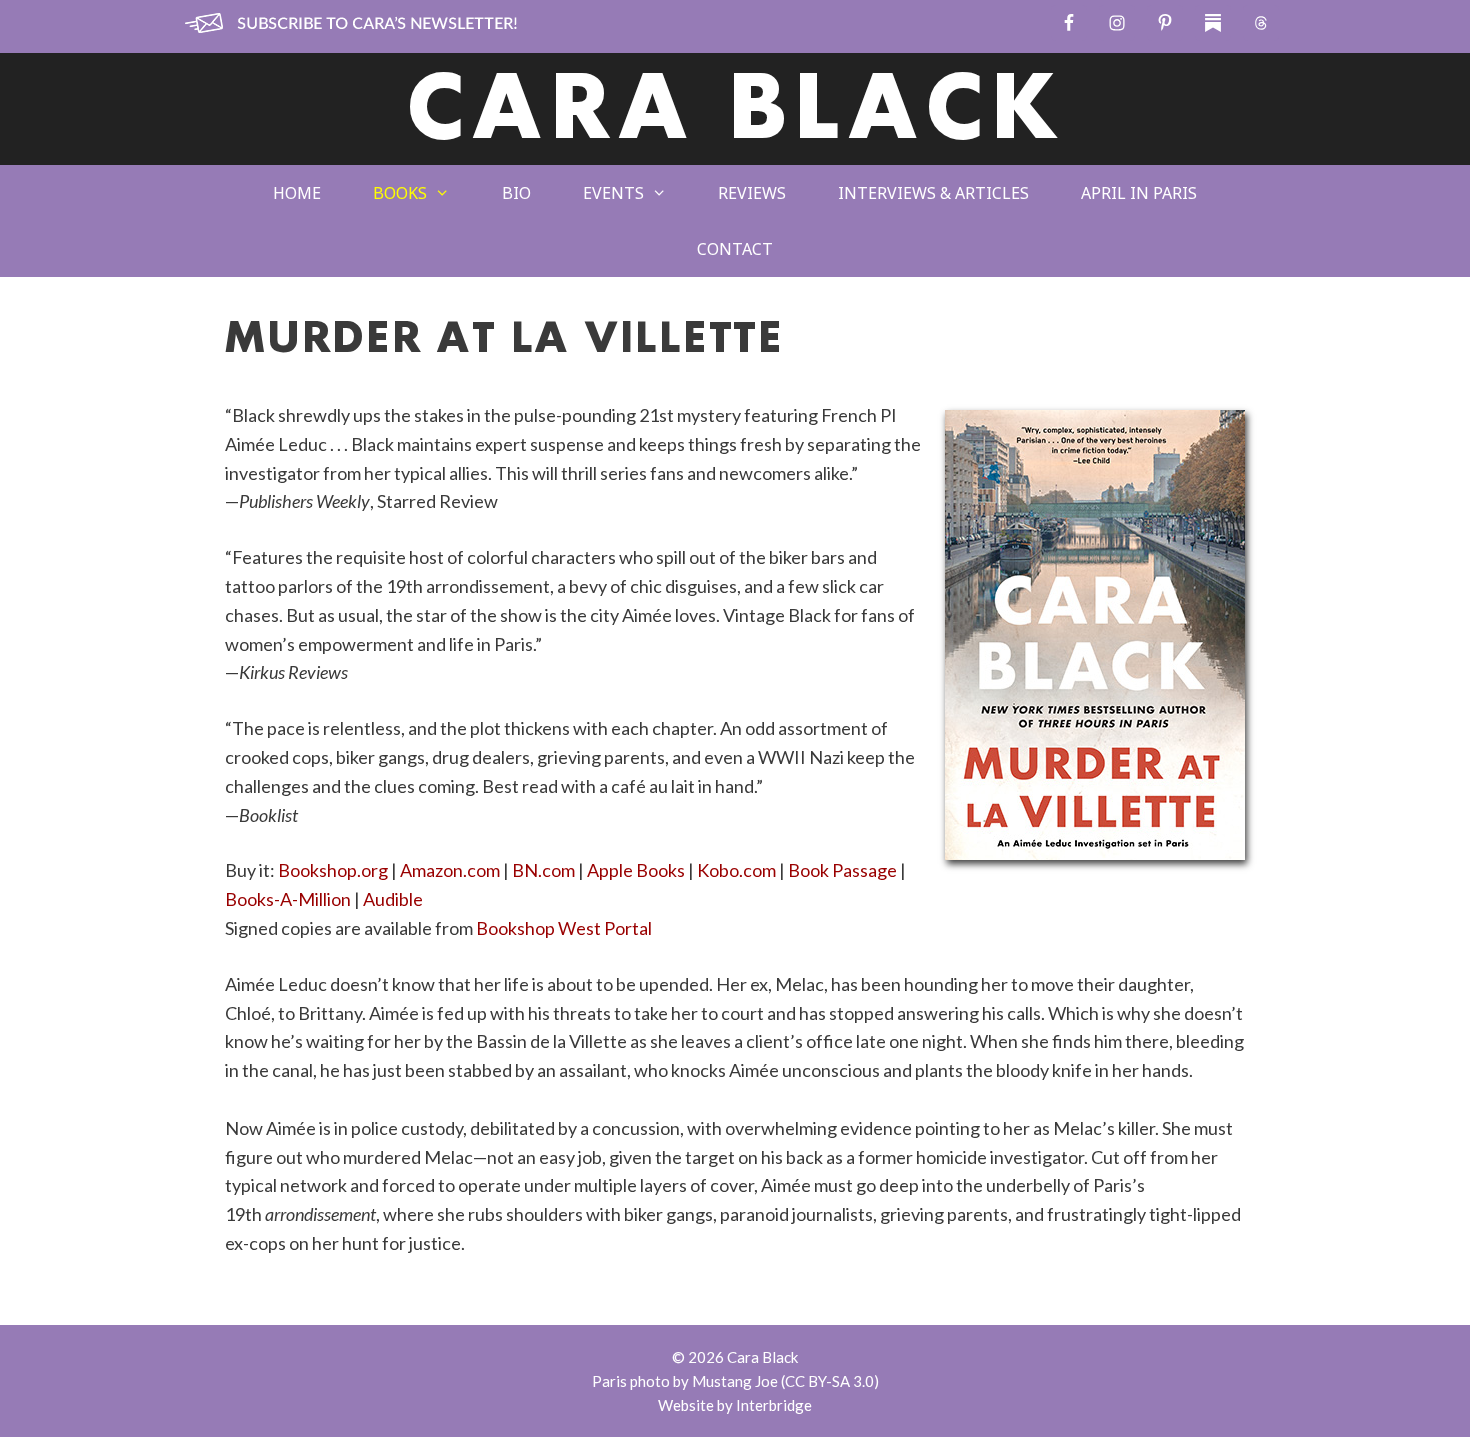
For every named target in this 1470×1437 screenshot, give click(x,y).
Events (613, 193)
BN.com (543, 870)
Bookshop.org (333, 870)
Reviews (752, 193)
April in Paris (1139, 193)
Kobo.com (736, 870)
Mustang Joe (735, 1381)
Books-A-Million (288, 899)
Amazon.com (450, 870)
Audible (393, 899)
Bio (516, 193)
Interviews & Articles (933, 193)
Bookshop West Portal (564, 928)
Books (400, 193)
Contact (735, 249)
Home (297, 193)
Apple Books (636, 870)
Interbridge (774, 1405)
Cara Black (735, 114)
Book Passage (842, 870)
